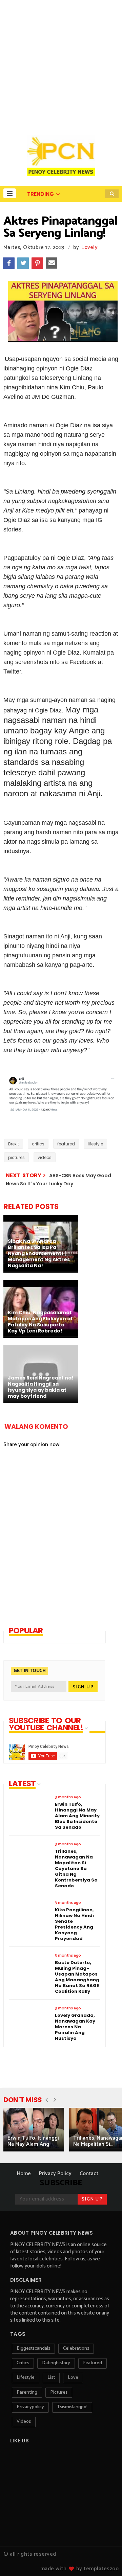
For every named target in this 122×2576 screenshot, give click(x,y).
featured (66, 1144)
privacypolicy (30, 2407)
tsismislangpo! (72, 2407)
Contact (89, 2174)
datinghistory (56, 2363)
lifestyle (95, 1144)
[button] (10, 193)
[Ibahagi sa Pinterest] (37, 263)
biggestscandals (33, 2349)
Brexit (14, 1144)
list (51, 2378)
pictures (16, 1157)
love (73, 2378)
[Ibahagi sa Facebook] (9, 263)
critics (38, 1144)
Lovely (89, 247)
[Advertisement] (61, 64)
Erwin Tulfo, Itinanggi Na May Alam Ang (33, 2141)
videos (45, 1157)
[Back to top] (105, 2560)
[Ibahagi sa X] (23, 263)
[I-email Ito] (52, 263)
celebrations (76, 2349)
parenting (27, 2392)
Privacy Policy (55, 2174)
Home (24, 2174)
